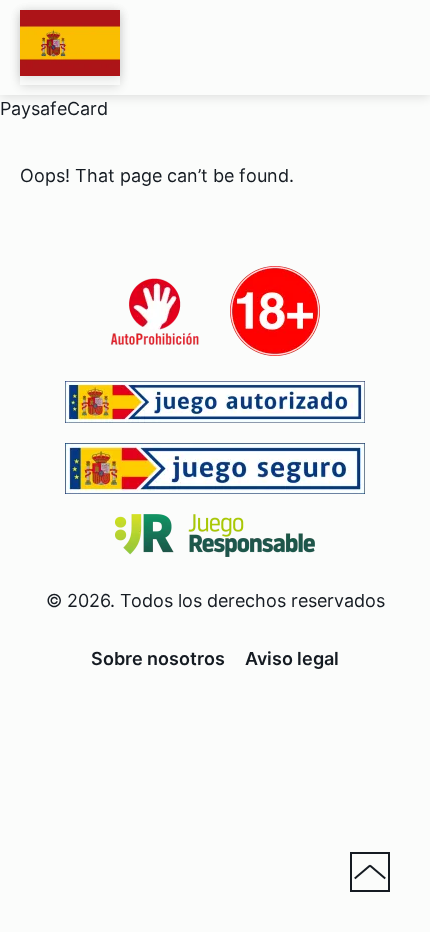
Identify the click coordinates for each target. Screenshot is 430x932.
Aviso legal (292, 658)
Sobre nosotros (158, 658)
